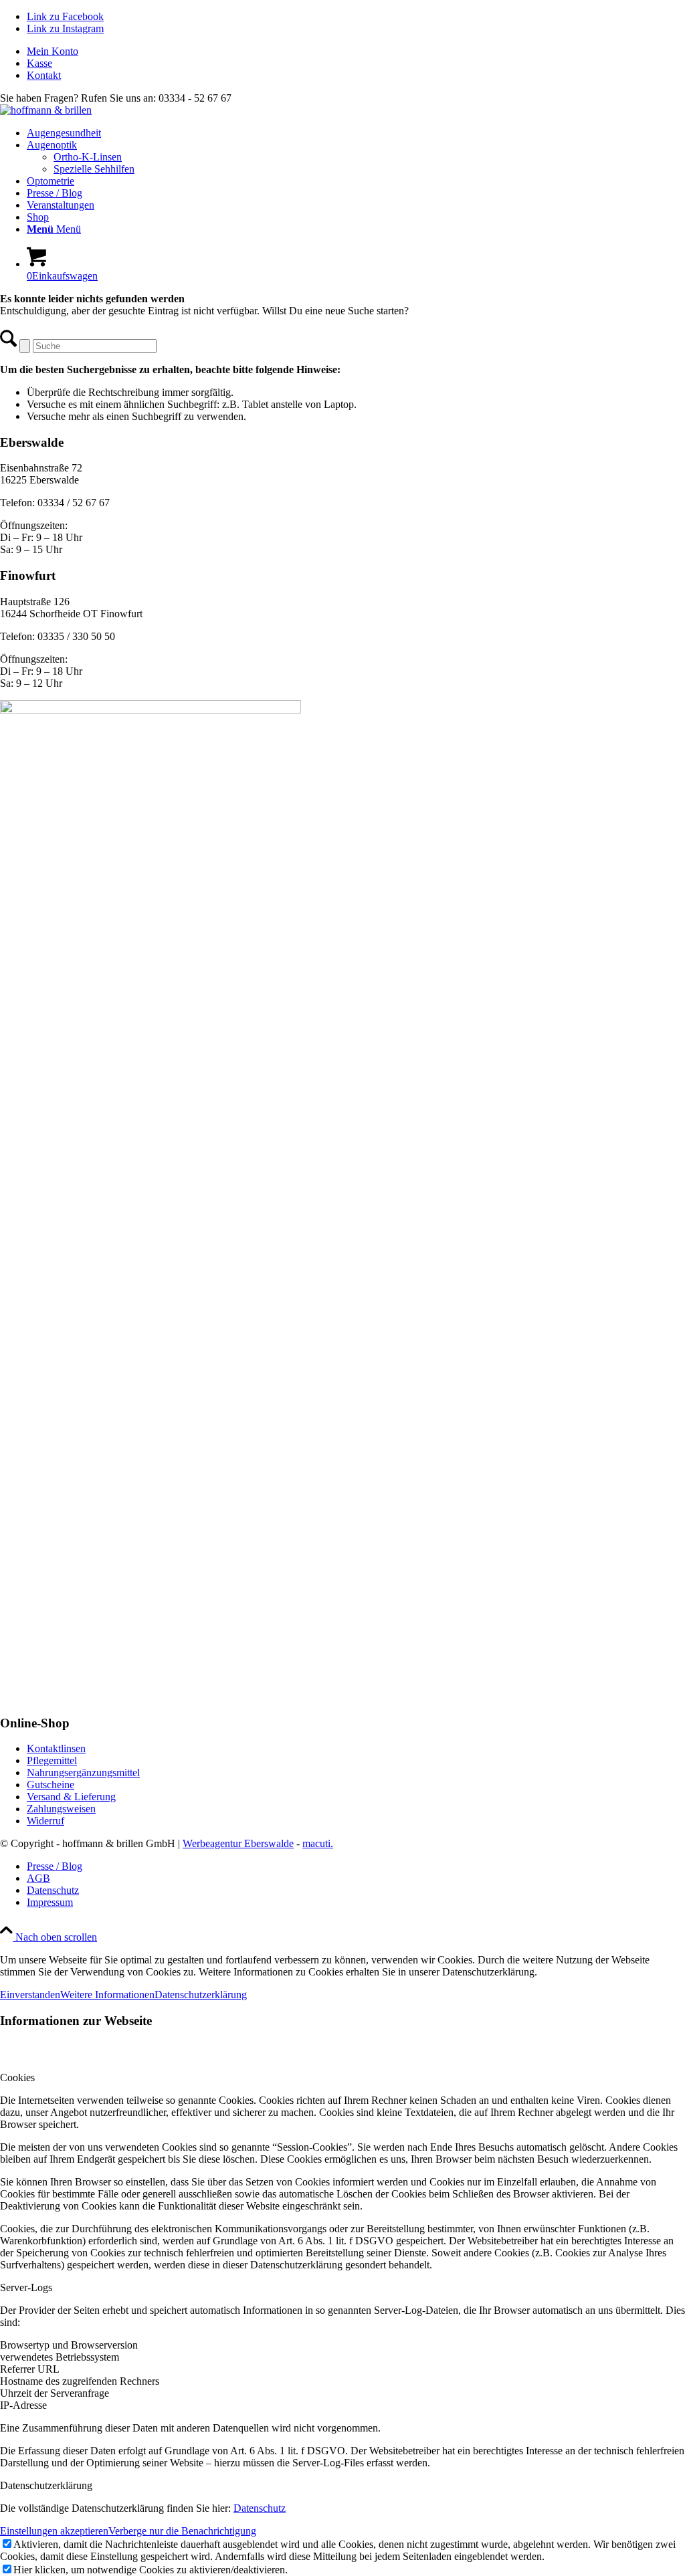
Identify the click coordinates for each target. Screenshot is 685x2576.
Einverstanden (30, 1995)
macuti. (318, 1843)
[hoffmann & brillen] (46, 110)
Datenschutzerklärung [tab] (46, 2485)
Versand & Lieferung (71, 1797)
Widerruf (45, 1821)
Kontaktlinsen (56, 1748)
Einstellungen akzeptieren (54, 2531)
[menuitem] (356, 51)
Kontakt (44, 75)
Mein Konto (53, 51)
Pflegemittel (52, 1760)
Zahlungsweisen (61, 1809)
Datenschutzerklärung (201, 1995)
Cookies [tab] (17, 2077)
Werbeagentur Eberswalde (238, 1843)
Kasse (39, 63)
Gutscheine (51, 1785)
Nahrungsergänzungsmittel (83, 1773)
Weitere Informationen (107, 1995)
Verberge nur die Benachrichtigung (182, 2531)
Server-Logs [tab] (26, 2287)
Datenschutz (260, 2508)
